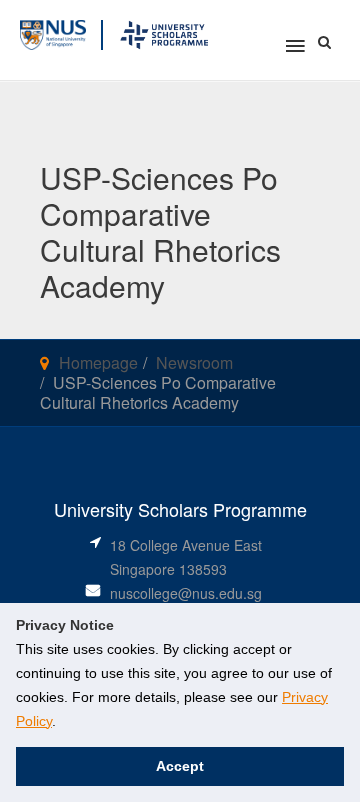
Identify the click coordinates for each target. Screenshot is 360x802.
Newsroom (194, 362)
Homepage (98, 362)
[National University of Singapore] (53, 32)
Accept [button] (180, 766)
